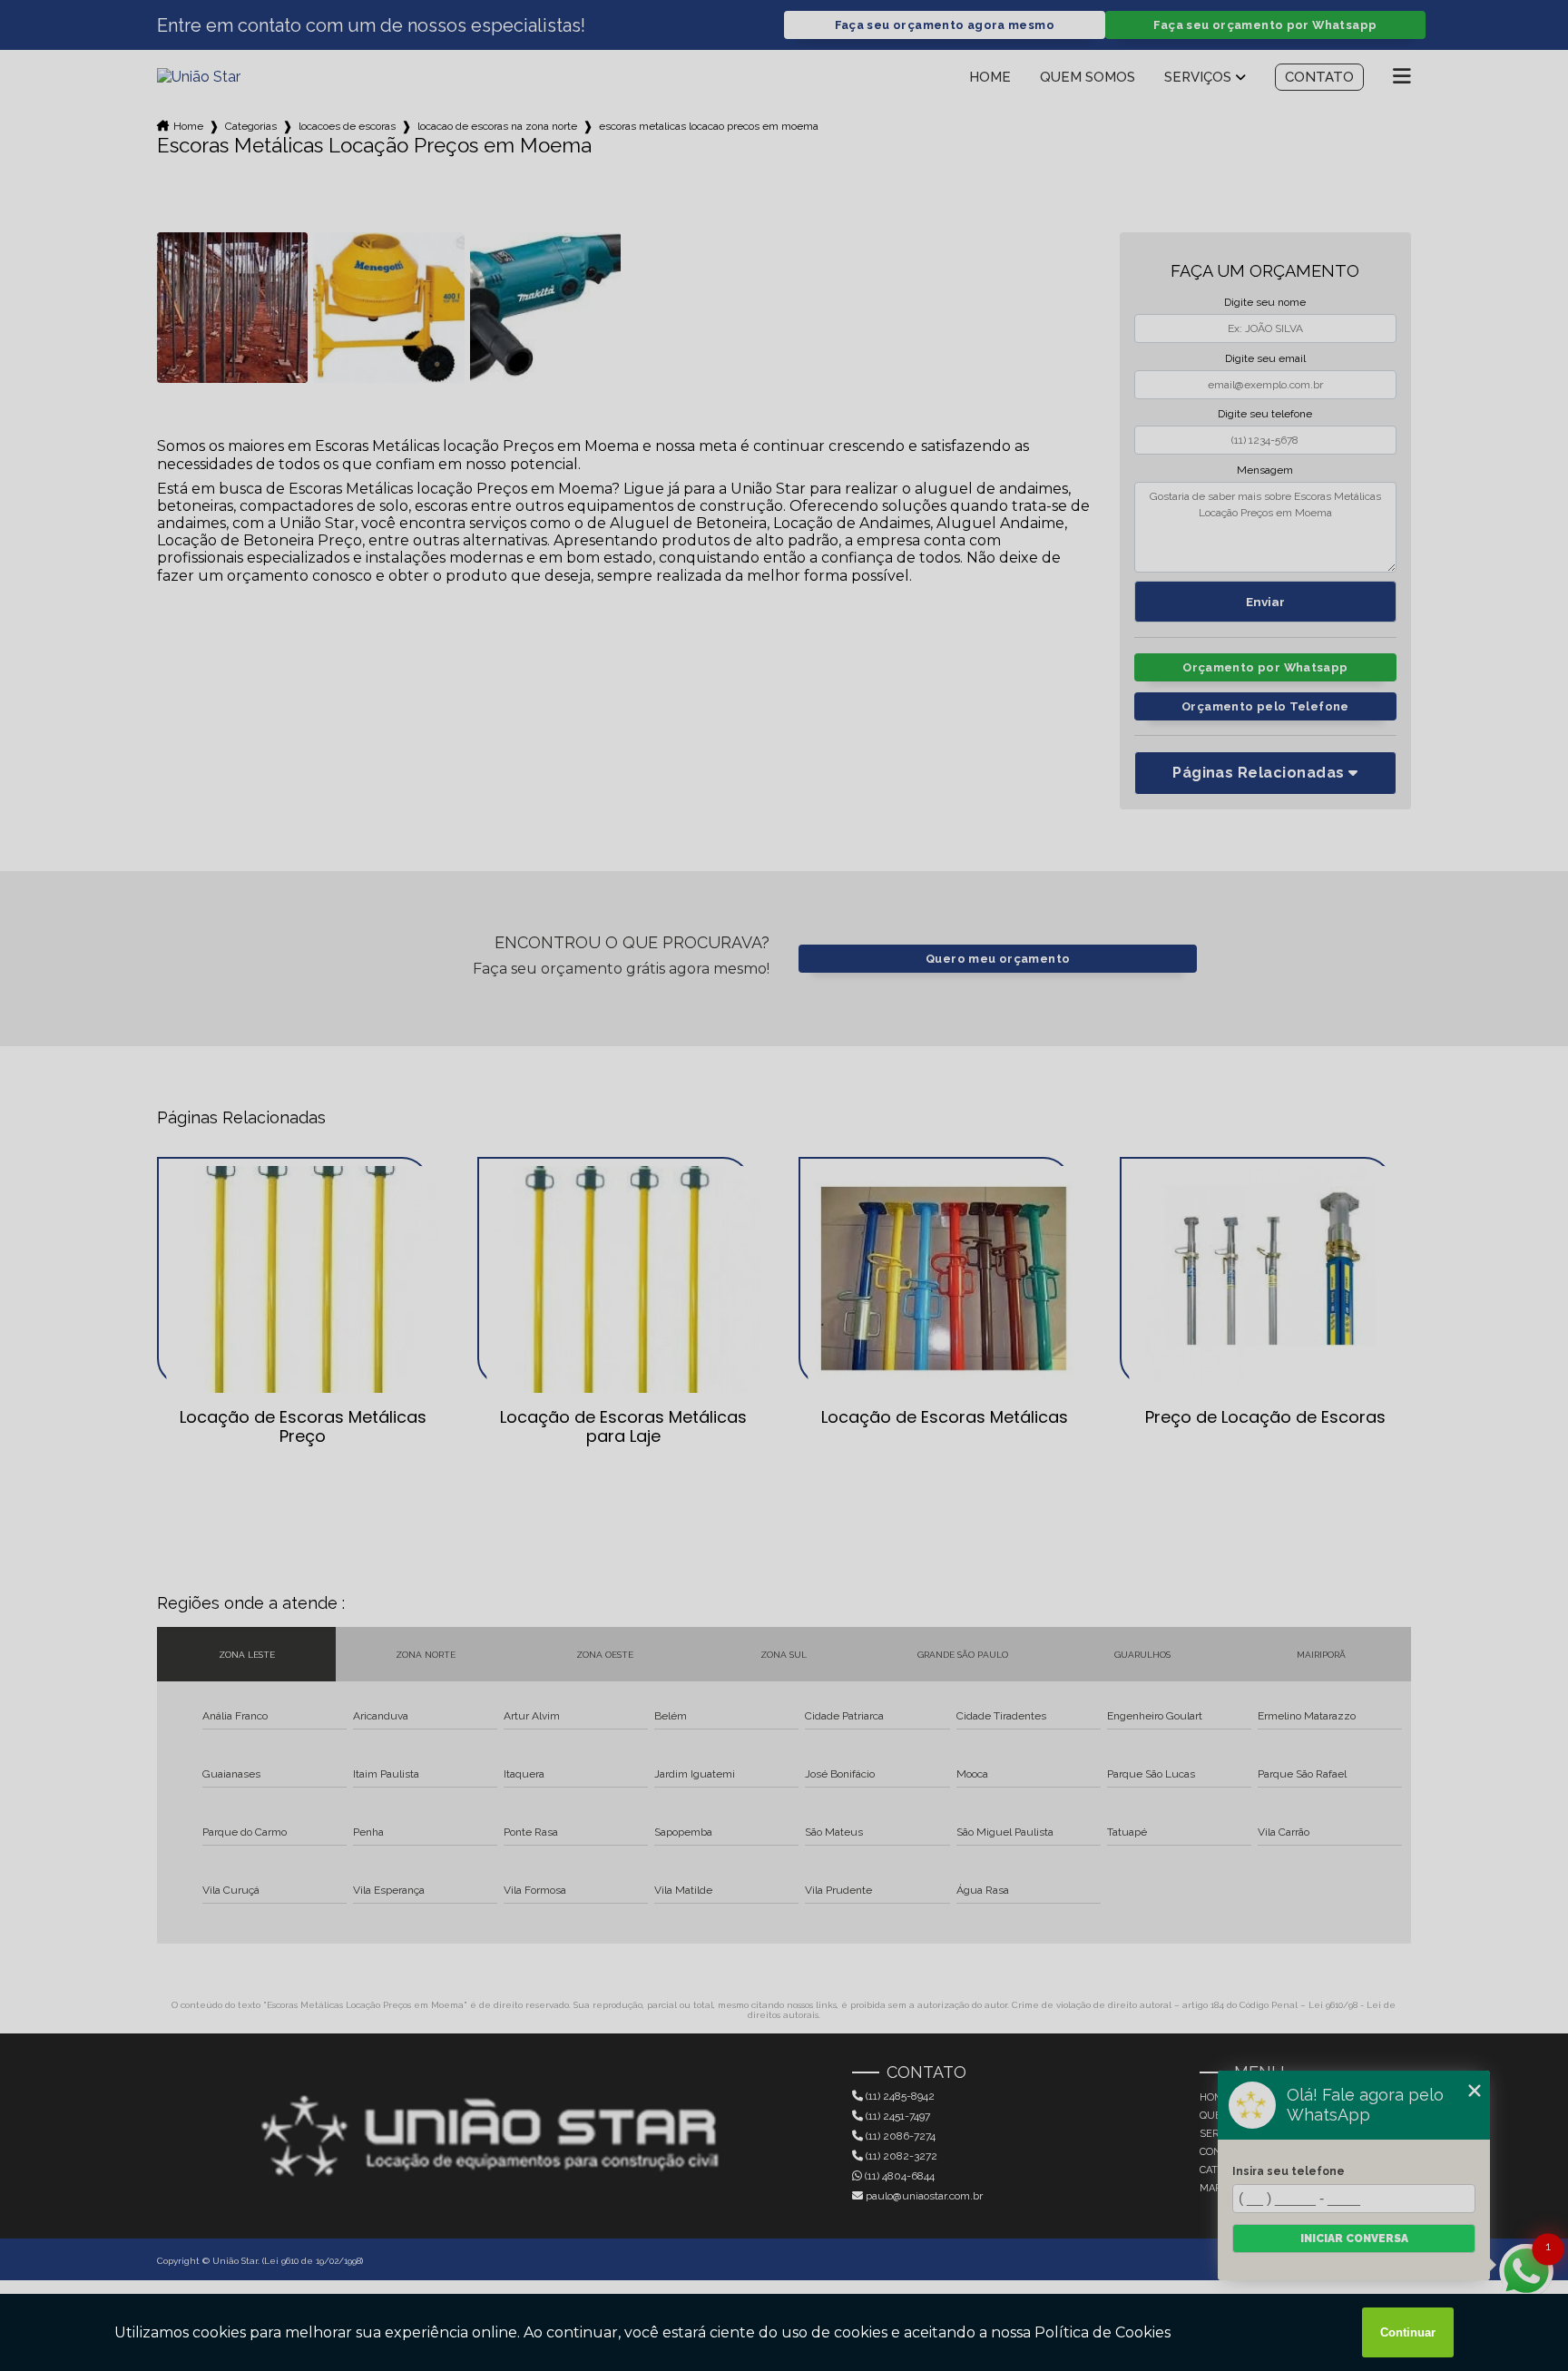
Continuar (1408, 2332)
